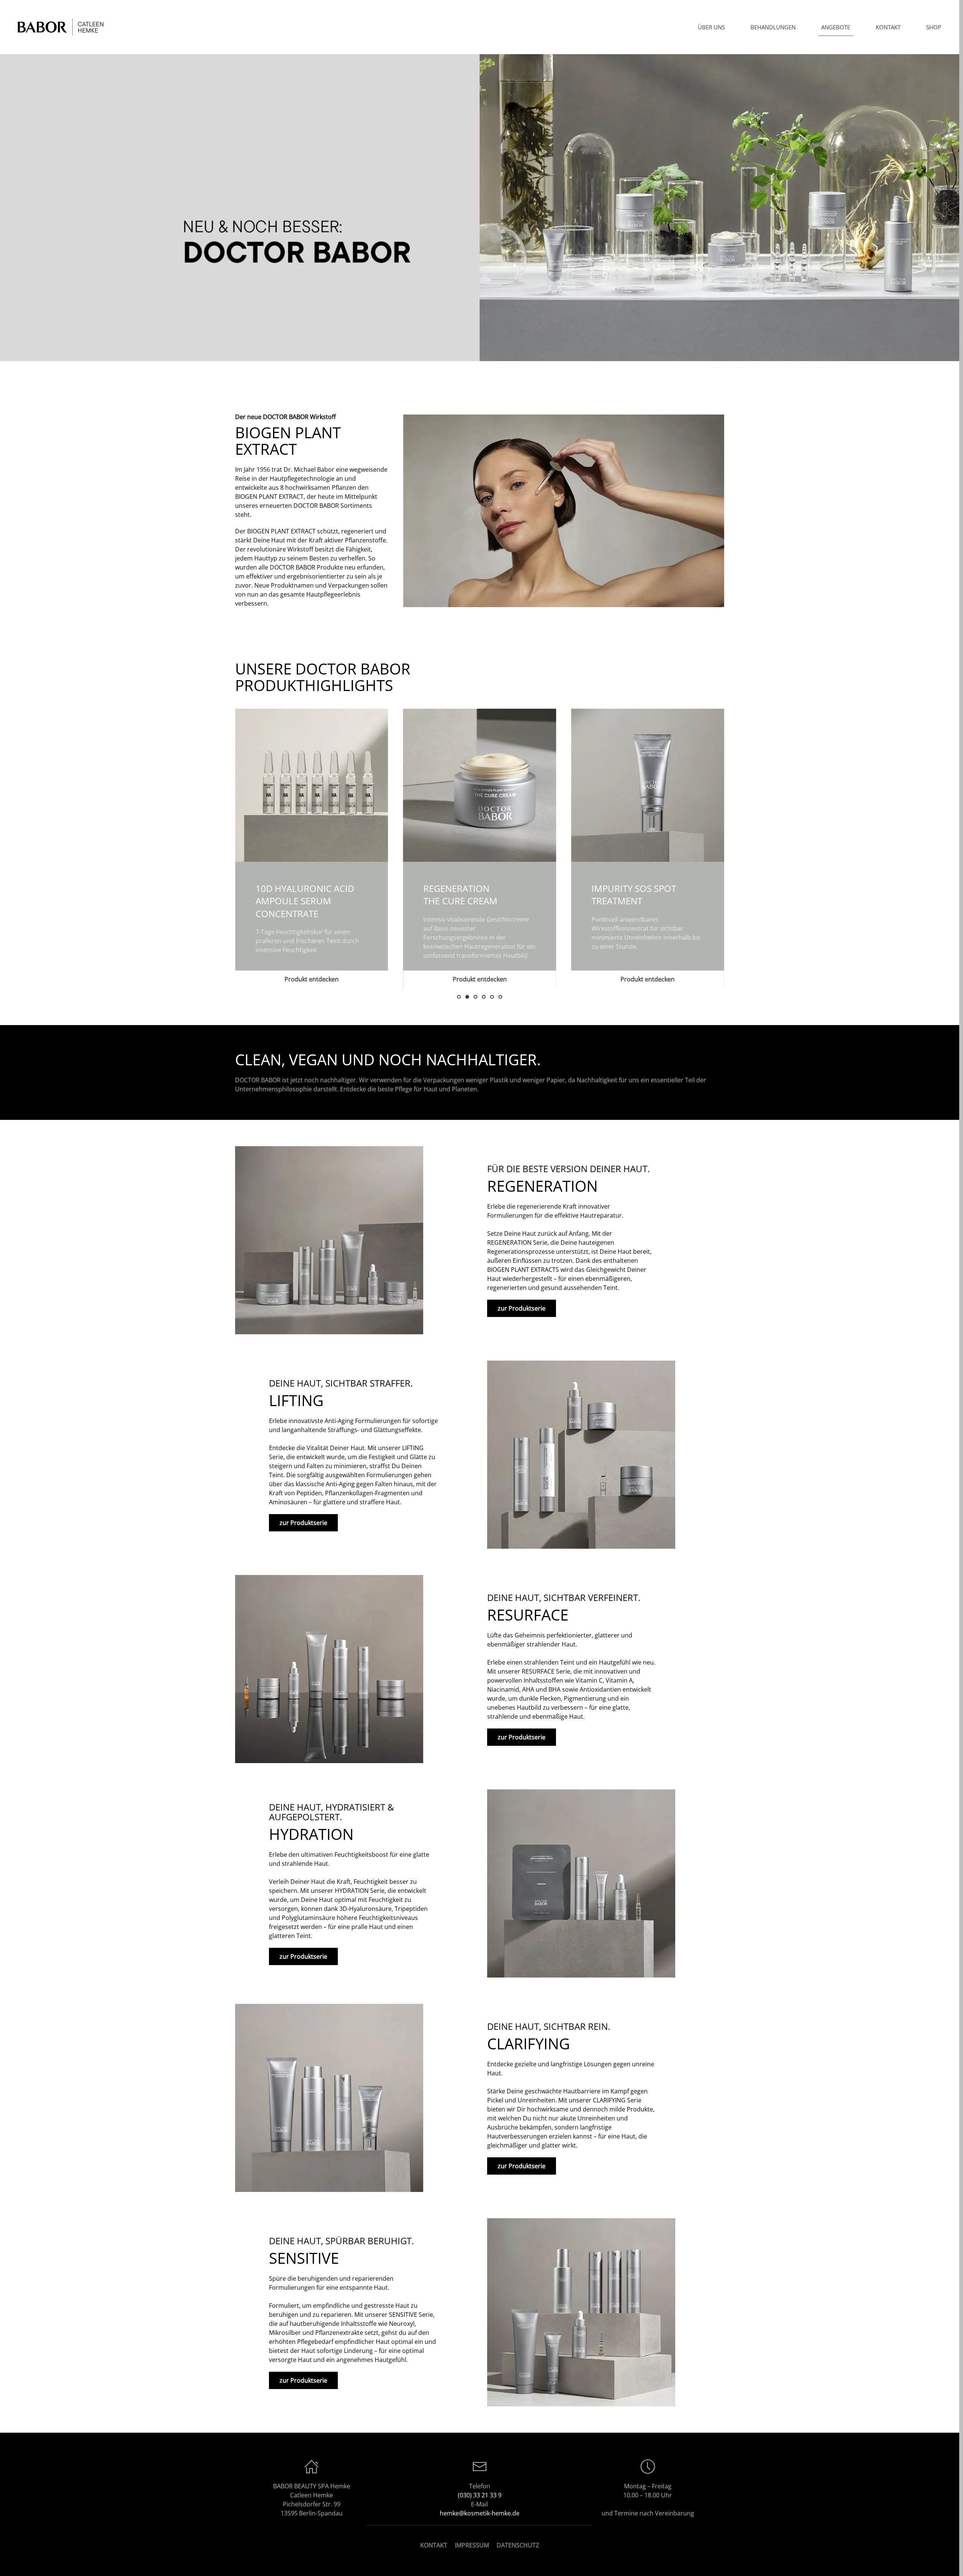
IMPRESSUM (472, 2545)
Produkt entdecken (311, 979)
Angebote (836, 27)
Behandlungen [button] (773, 27)
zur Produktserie (522, 1308)
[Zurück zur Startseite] (62, 27)
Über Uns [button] (711, 27)
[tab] (459, 997)
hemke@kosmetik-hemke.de (480, 2513)
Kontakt (888, 27)
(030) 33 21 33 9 (480, 2495)
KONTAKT (434, 2545)
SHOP (934, 27)
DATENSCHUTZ (518, 2545)
